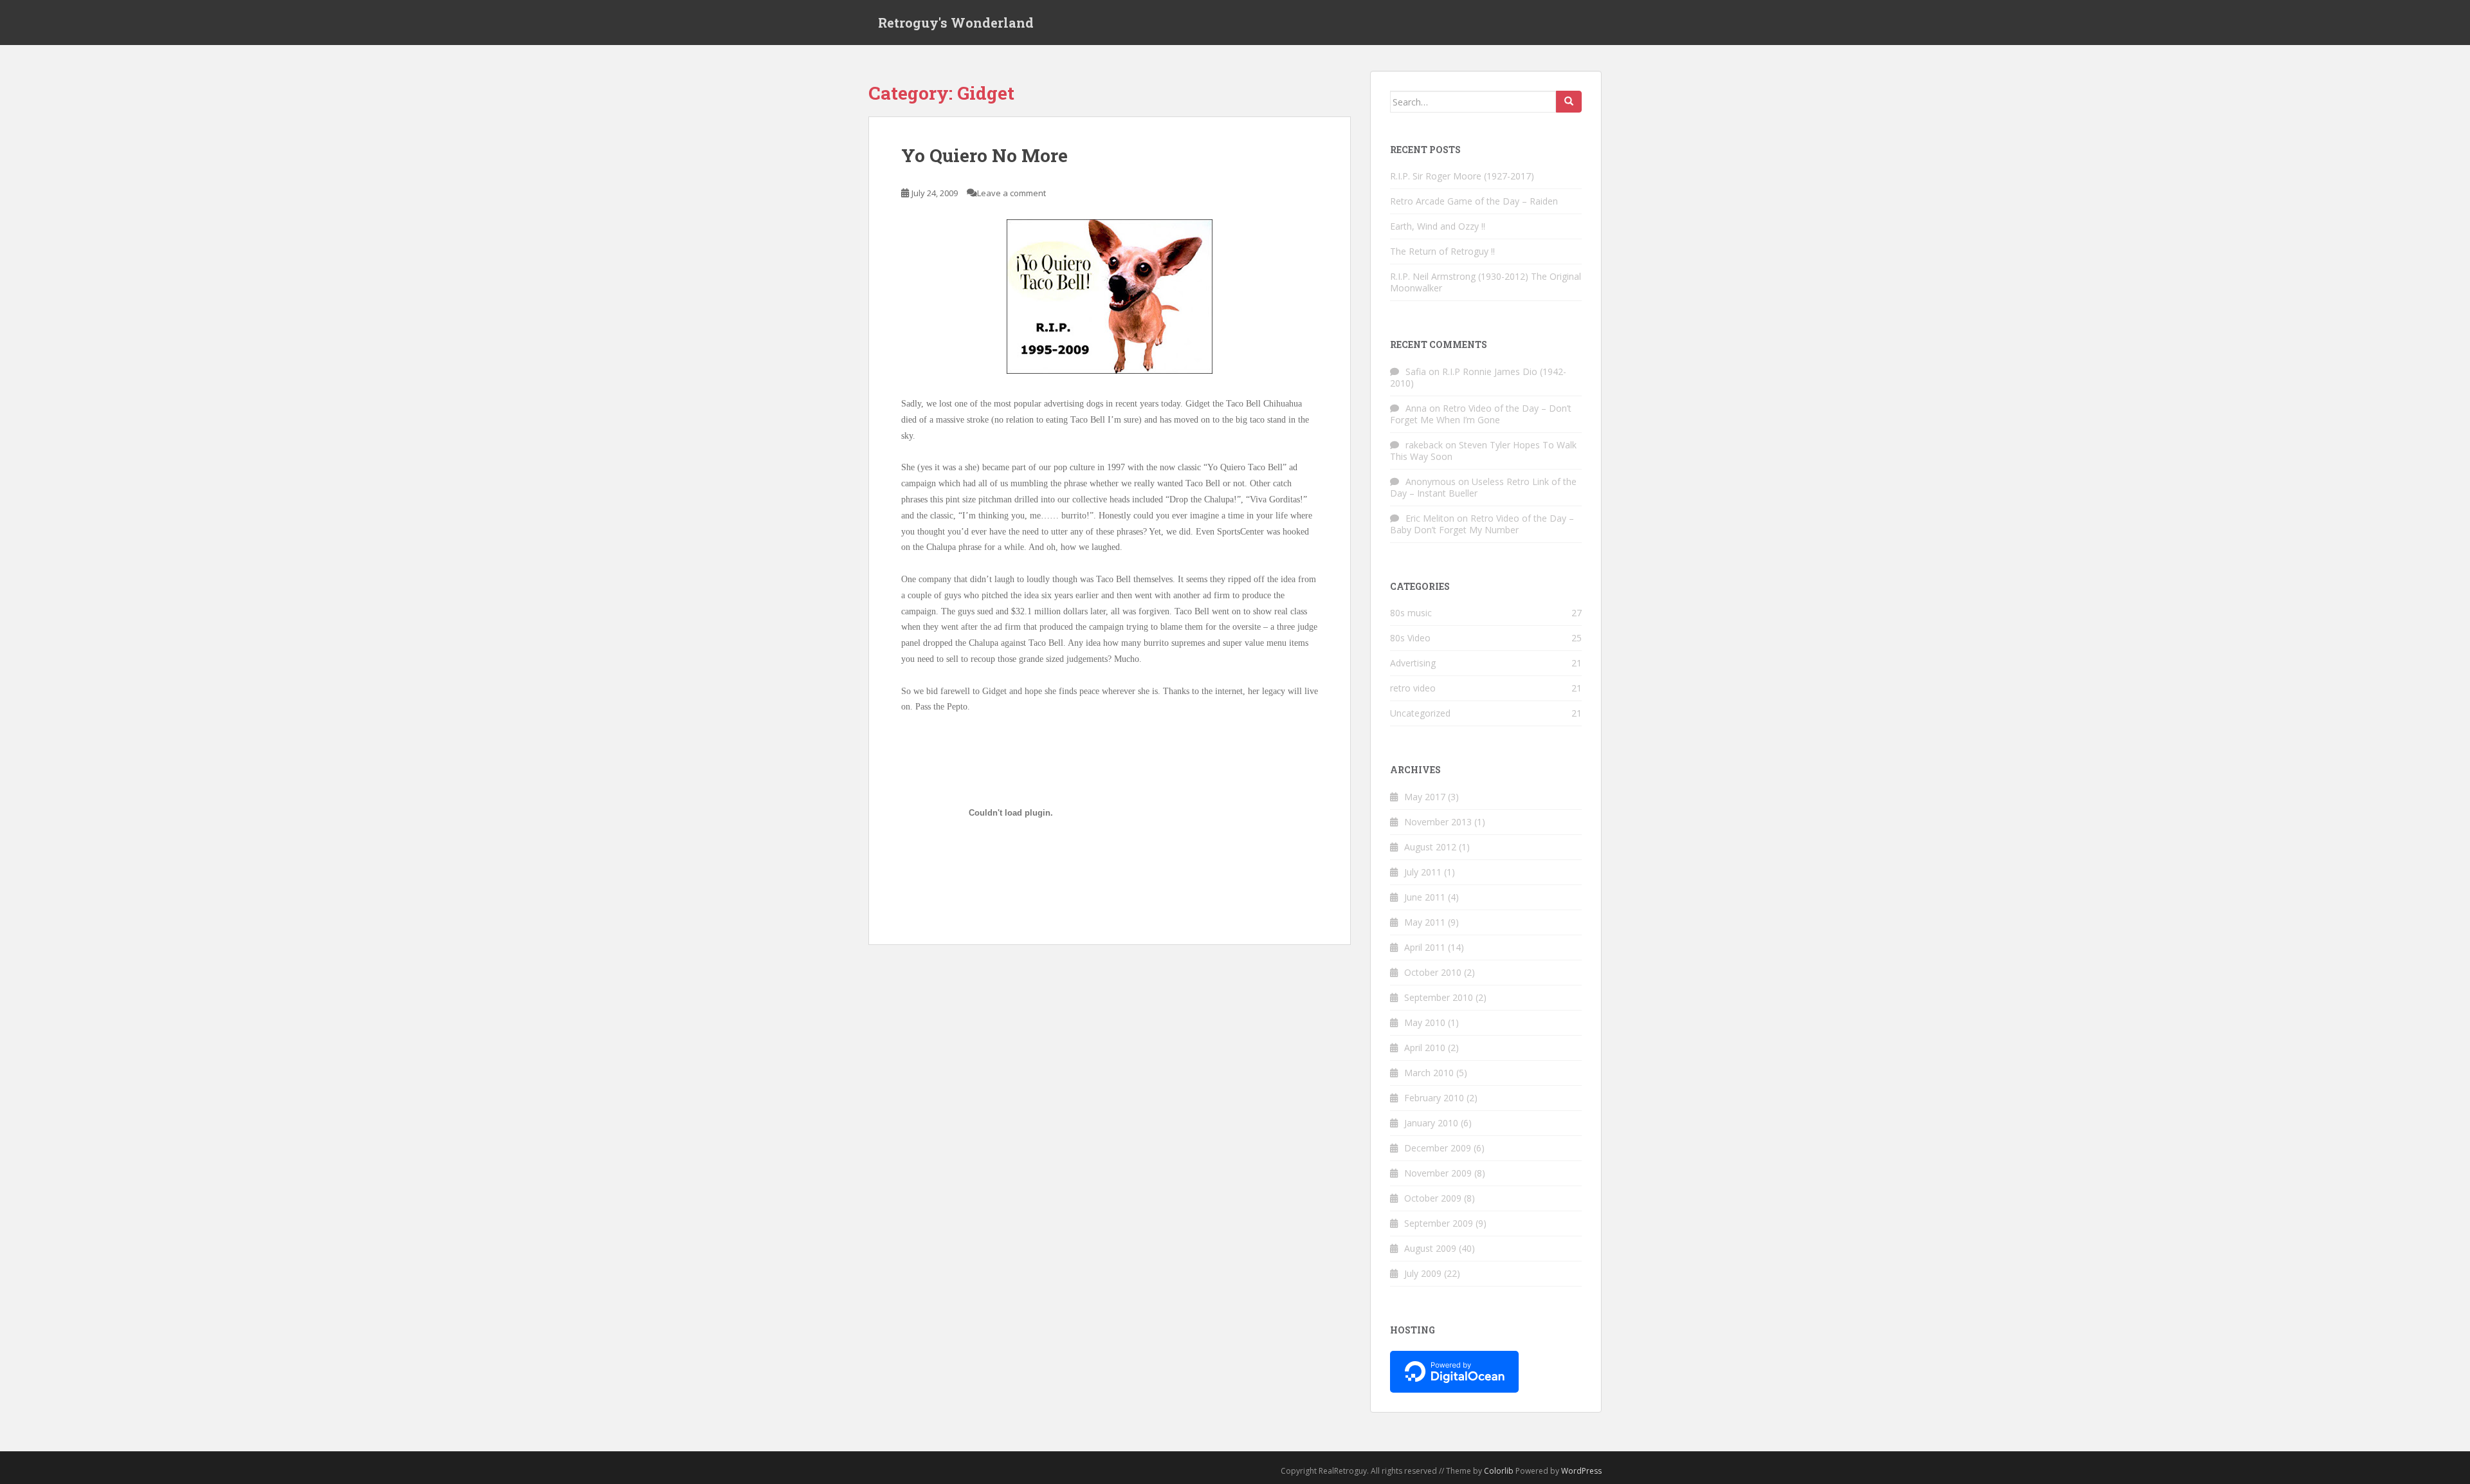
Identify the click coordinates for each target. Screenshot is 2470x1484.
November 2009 (1438, 1173)
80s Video (1410, 638)
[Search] (1569, 102)
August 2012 (1430, 847)
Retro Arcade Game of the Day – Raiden (1474, 201)
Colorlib (1499, 1471)
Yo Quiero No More (984, 155)
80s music (1411, 613)
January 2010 (1431, 1123)
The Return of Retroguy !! (1442, 251)
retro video (1413, 688)
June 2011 (1425, 897)
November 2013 (1438, 822)
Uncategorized (1420, 713)
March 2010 (1429, 1073)
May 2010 (1425, 1022)
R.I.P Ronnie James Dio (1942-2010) (1478, 377)
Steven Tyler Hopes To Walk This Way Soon (1483, 451)
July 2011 (1423, 872)
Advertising (1413, 663)
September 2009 (1439, 1223)
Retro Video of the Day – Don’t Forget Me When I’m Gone (1481, 414)
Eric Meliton (1430, 518)
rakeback (1424, 445)
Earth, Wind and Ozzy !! (1438, 226)
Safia (1416, 371)
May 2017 (1425, 797)
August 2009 (1430, 1248)
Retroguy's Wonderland (956, 23)
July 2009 (1423, 1273)
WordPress (1581, 1471)
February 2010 (1434, 1098)
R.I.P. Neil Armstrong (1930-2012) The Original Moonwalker (1486, 282)
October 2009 (1433, 1198)
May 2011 (1425, 922)
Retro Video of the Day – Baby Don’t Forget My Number (1482, 524)
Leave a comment (1011, 193)
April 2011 (1425, 947)
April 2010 (1425, 1048)
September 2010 (1439, 997)
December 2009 (1438, 1148)
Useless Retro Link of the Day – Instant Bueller (1483, 487)
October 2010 (1433, 972)
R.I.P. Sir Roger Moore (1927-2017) (1462, 176)
